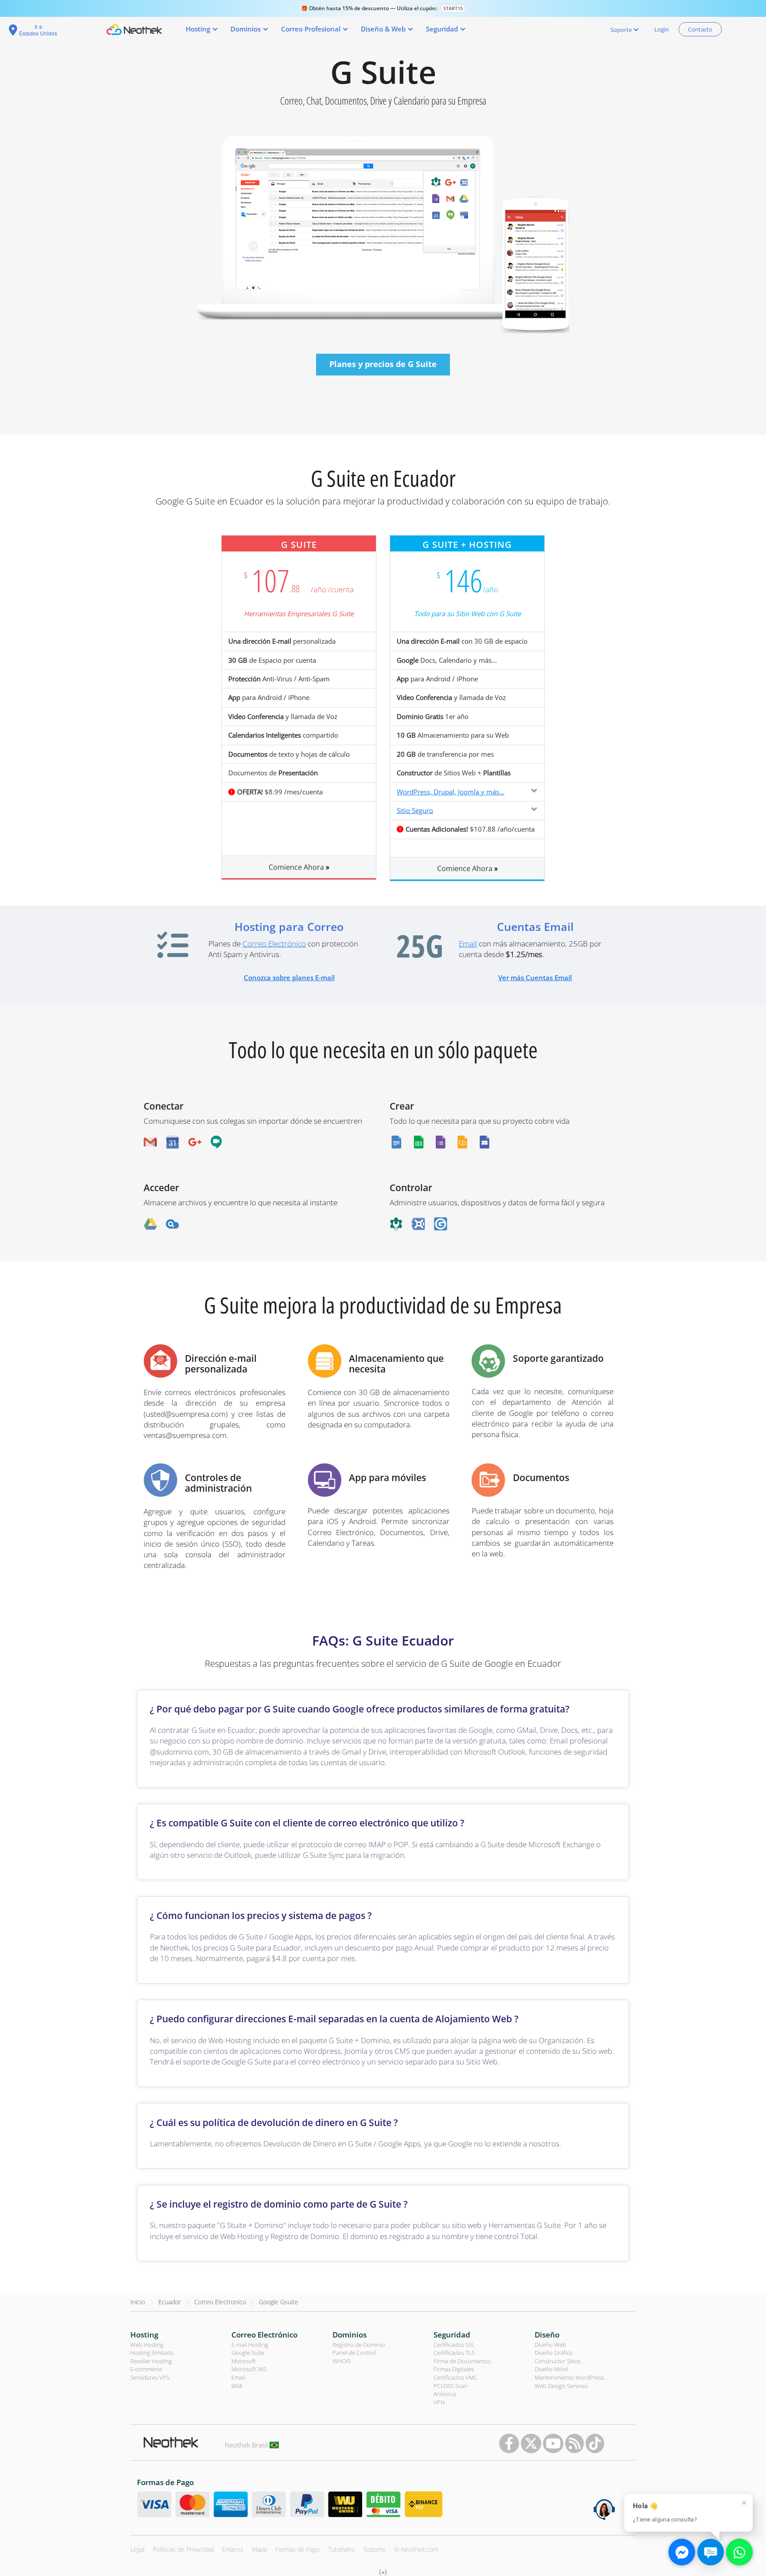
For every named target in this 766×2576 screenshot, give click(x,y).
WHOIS (342, 2361)
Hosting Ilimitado (152, 2353)
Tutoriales (342, 2549)
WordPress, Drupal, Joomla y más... (451, 792)
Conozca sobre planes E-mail (289, 977)
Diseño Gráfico (554, 2353)
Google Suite (248, 2353)
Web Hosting (147, 2345)
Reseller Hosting (151, 2361)
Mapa (259, 2549)
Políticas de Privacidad (183, 2549)
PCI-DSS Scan (451, 2386)
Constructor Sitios (558, 2361)
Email (468, 944)
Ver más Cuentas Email (535, 977)
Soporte (375, 2549)
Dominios (350, 2335)
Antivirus (445, 2394)
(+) (383, 2572)
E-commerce (146, 2369)
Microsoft (244, 2361)
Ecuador (170, 2302)
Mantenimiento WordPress (569, 2377)
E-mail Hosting (250, 2345)
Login (662, 29)
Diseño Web (550, 2345)
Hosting (144, 2335)
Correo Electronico (220, 2302)
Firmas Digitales (454, 2369)
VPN (439, 2402)
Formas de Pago (297, 2549)
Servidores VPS (150, 2377)
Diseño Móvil (551, 2369)
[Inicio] (134, 29)
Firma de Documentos (462, 2361)
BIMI (237, 2386)
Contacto (700, 29)
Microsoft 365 (249, 2369)
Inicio (138, 2302)
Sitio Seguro (415, 810)
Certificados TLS (454, 2353)
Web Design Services (561, 2386)
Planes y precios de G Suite (383, 364)
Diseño (547, 2335)
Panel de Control (354, 2353)
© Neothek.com (416, 2549)
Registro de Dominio (359, 2345)
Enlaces (233, 2549)
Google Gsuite (279, 2302)
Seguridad (452, 2335)
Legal (137, 2549)
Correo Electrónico (274, 944)
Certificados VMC (455, 2377)
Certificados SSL (454, 2345)
